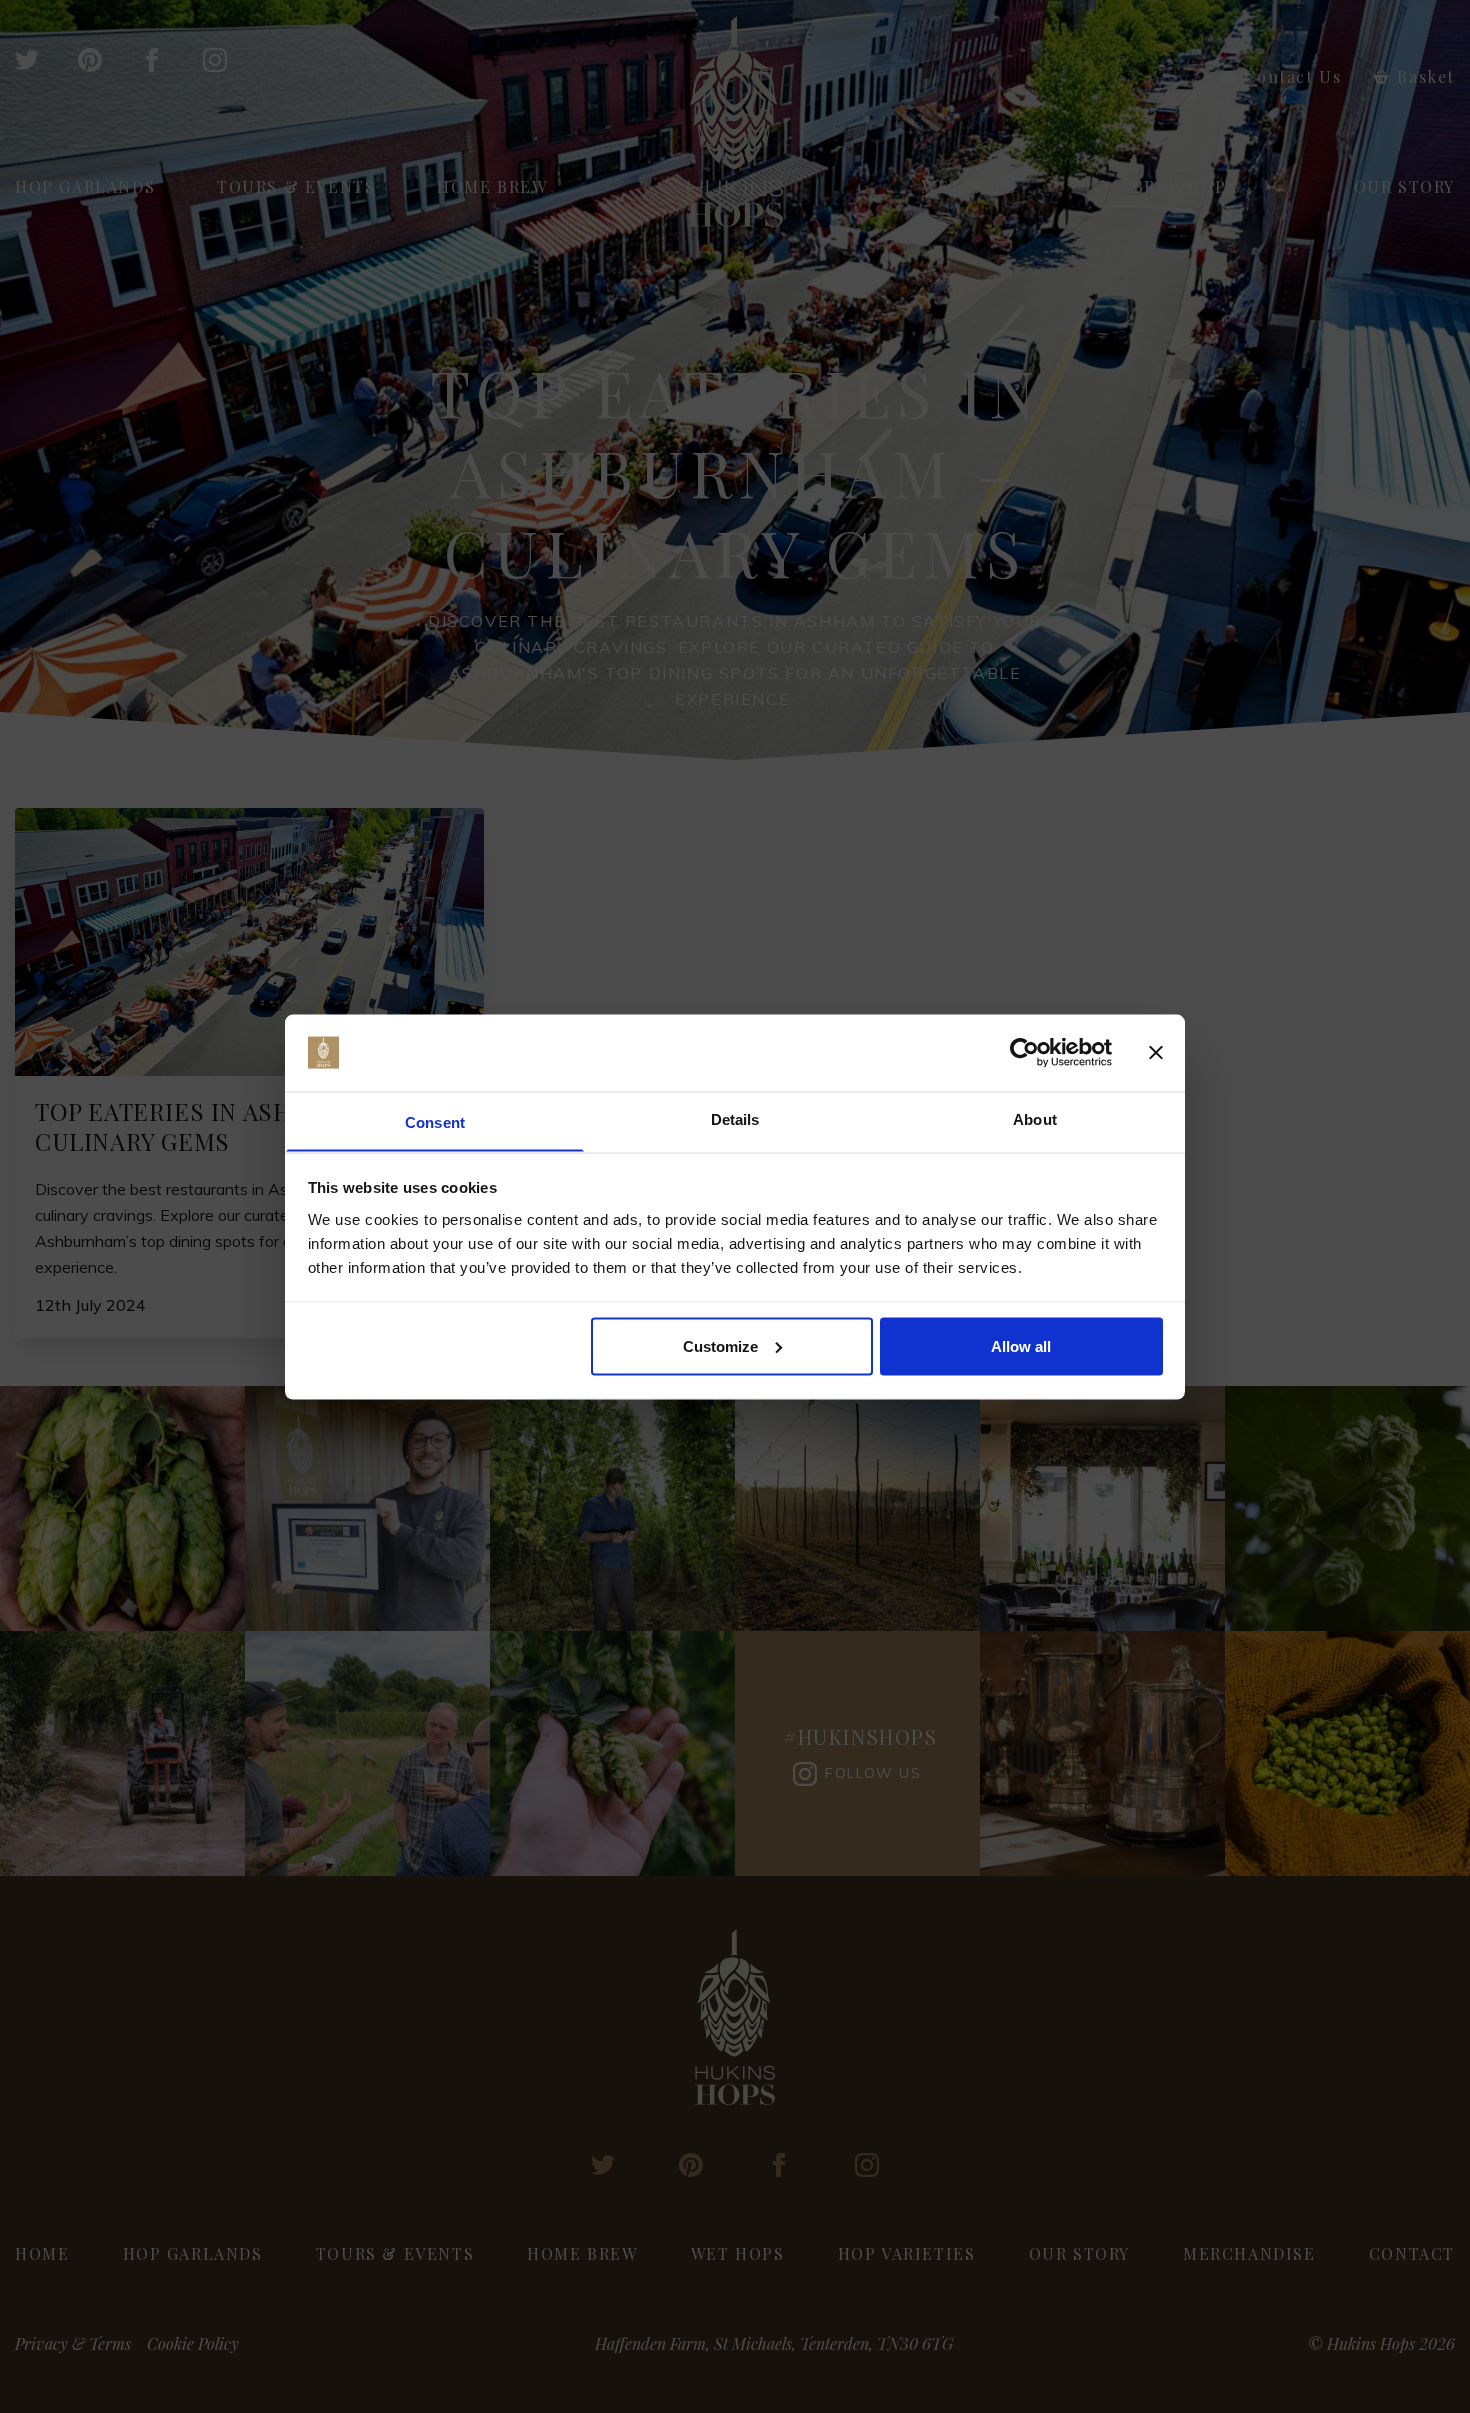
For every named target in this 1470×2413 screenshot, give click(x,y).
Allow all (1021, 1345)
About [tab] (1035, 1118)
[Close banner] (1156, 1053)
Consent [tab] (435, 1121)
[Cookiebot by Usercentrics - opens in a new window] (1024, 1053)
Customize (720, 1345)
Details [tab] (735, 1118)
